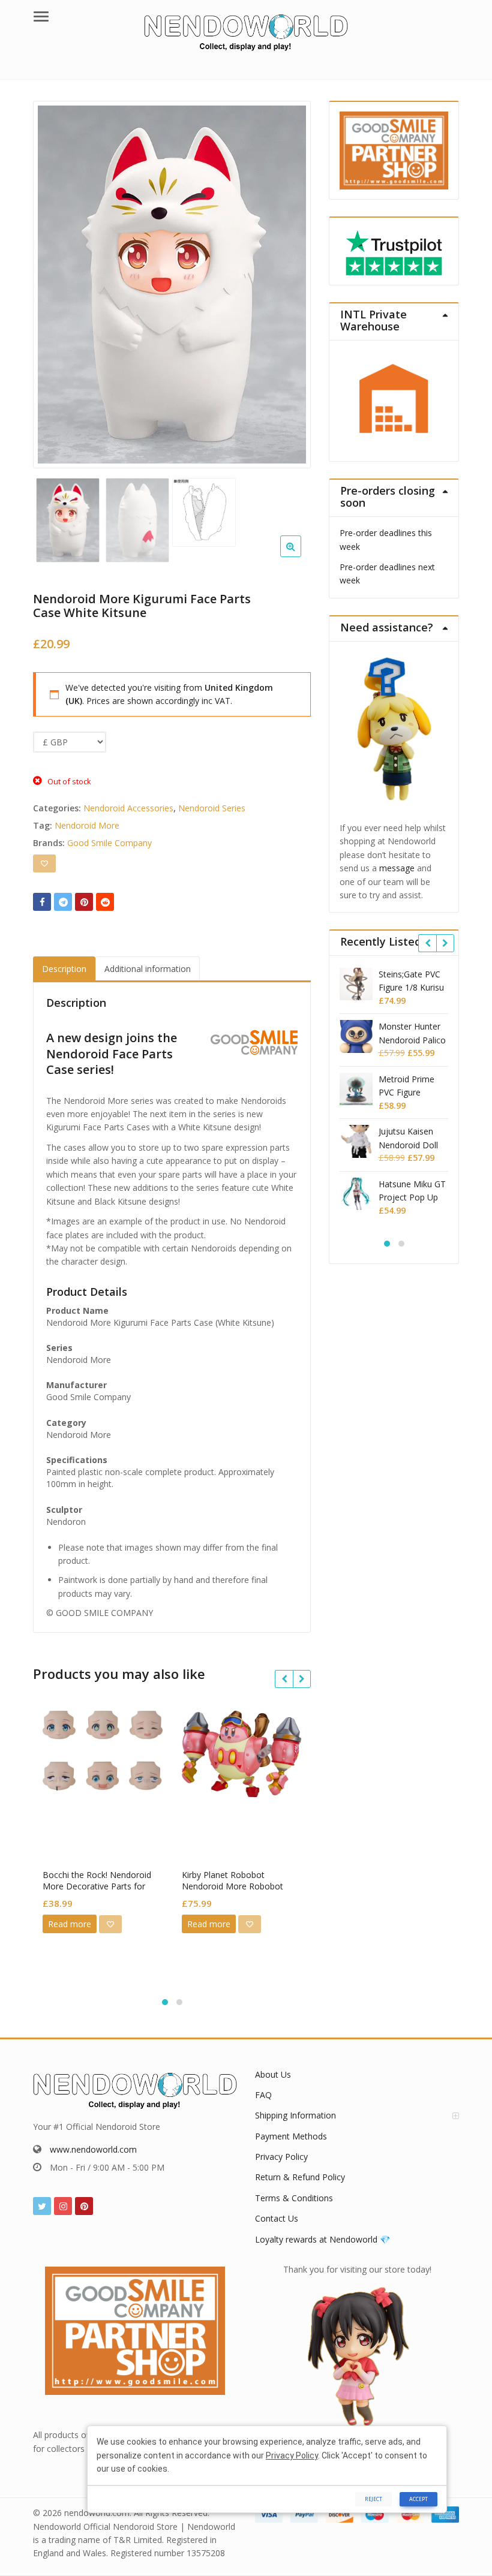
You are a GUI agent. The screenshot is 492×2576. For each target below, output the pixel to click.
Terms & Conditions (294, 2198)
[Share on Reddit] (105, 902)
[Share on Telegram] (63, 902)
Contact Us (277, 2218)
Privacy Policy (281, 2157)
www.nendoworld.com (93, 2149)
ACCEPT (418, 2499)
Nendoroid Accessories (128, 808)
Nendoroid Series (212, 808)
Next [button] (289, 281)
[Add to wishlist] (44, 863)
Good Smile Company (109, 843)
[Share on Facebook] (42, 902)
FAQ (263, 2095)
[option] (172, 285)
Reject (373, 2499)
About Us (273, 2074)
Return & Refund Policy (300, 2177)
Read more (70, 1924)
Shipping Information (295, 2115)
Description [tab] (64, 969)
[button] (300, 556)
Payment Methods (291, 2136)
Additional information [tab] (148, 969)
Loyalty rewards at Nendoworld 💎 (322, 2239)
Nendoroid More (87, 825)
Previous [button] (55, 281)
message (397, 868)
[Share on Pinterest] (84, 902)
